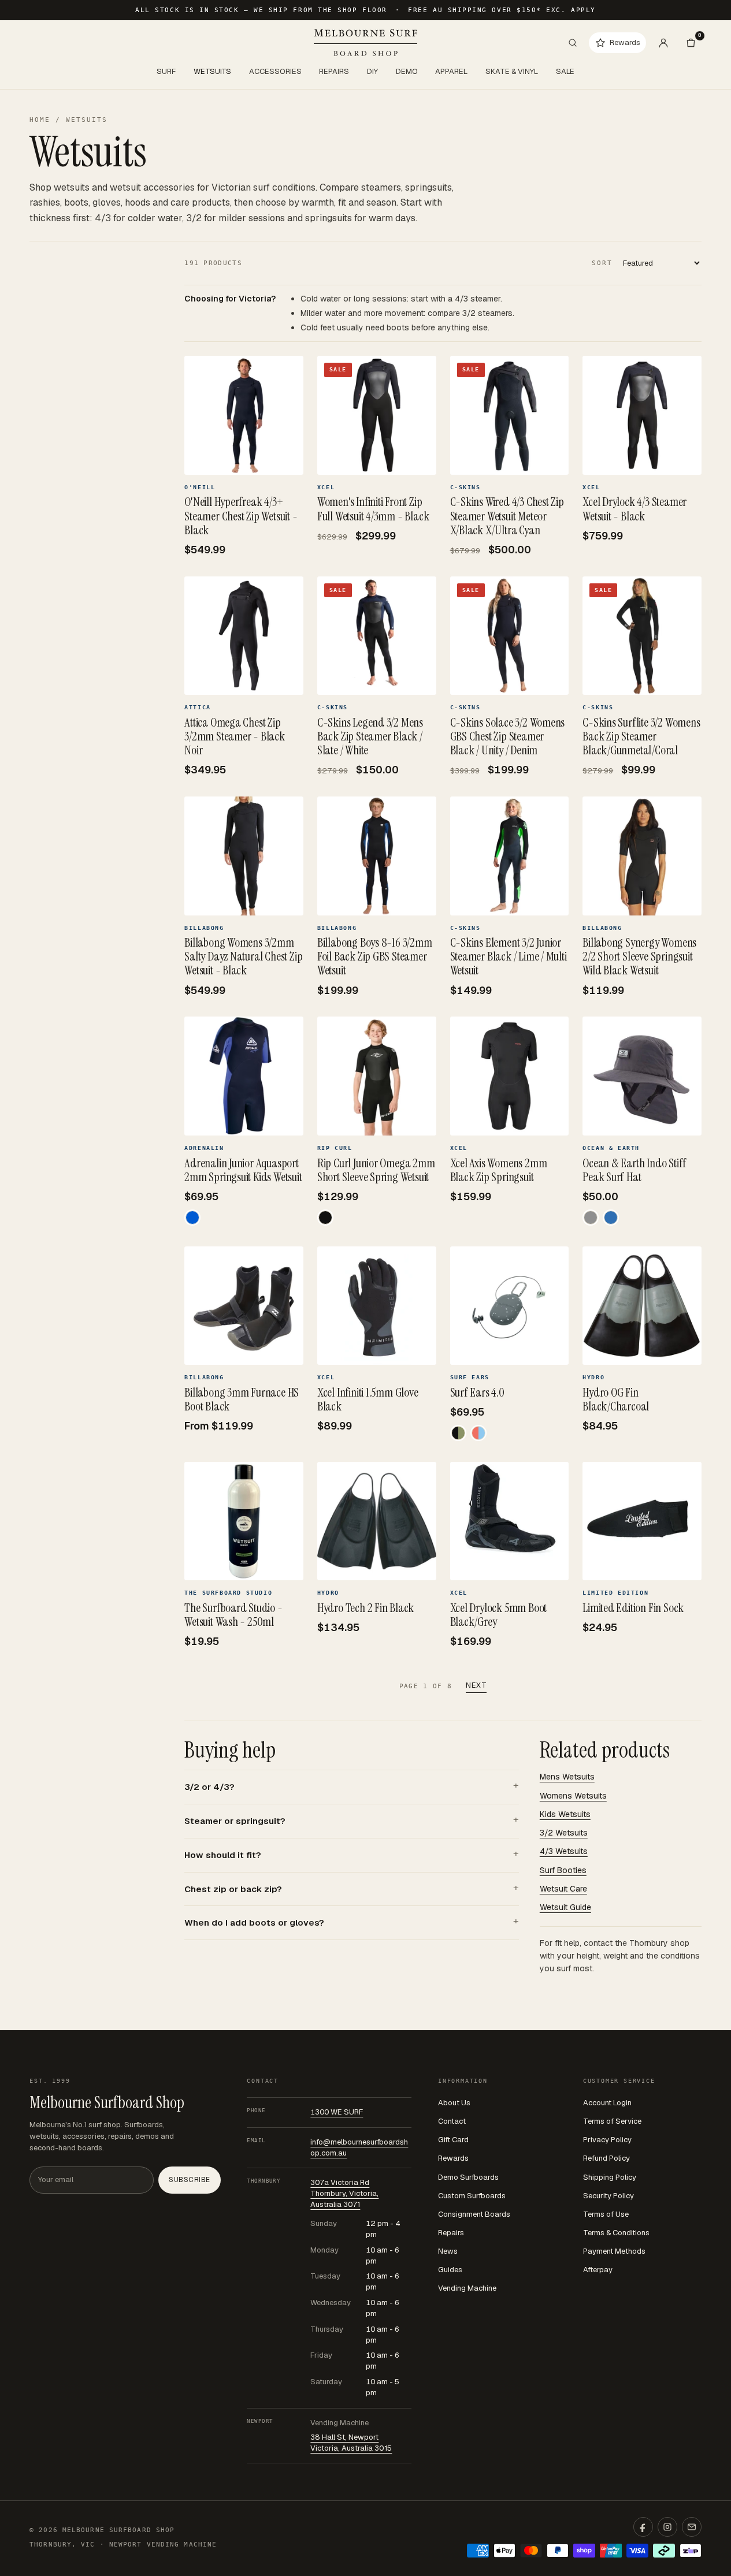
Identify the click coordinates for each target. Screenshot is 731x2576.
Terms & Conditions (616, 2233)
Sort (602, 263)
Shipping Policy (610, 2177)
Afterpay (598, 2270)
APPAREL (451, 71)
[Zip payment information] (691, 2551)
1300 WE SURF (337, 2112)
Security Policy (608, 2196)
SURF (166, 71)
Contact (452, 2121)
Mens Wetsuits (567, 1777)
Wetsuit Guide (565, 1907)
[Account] (663, 43)
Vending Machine (467, 2288)
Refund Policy (606, 2158)
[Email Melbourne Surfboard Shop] (692, 2527)
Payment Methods (614, 2251)
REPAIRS (334, 71)
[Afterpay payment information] (664, 2551)
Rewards (453, 2158)
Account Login (607, 2103)
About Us (454, 2103)
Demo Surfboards (468, 2177)
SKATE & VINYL (512, 71)
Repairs (451, 2233)
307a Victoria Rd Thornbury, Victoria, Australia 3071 (344, 2193)
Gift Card (453, 2140)
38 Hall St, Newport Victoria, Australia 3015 (351, 2443)
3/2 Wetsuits (564, 1833)
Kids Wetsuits (565, 1814)
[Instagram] (667, 2527)
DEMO (407, 71)
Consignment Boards (474, 2214)
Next (476, 1685)
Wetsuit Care (563, 1889)
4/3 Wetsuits (564, 1851)
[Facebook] (643, 2527)
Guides (450, 2270)
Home (40, 120)
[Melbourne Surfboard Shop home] (365, 42)
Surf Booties (563, 1870)
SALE (565, 71)
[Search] (573, 43)
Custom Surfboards (472, 2196)
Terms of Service (612, 2121)
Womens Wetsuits (573, 1796)
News (448, 2251)
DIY (372, 71)
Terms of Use (606, 2214)
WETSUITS (212, 71)
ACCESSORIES (275, 71)
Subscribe (189, 2180)
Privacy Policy (607, 2140)
